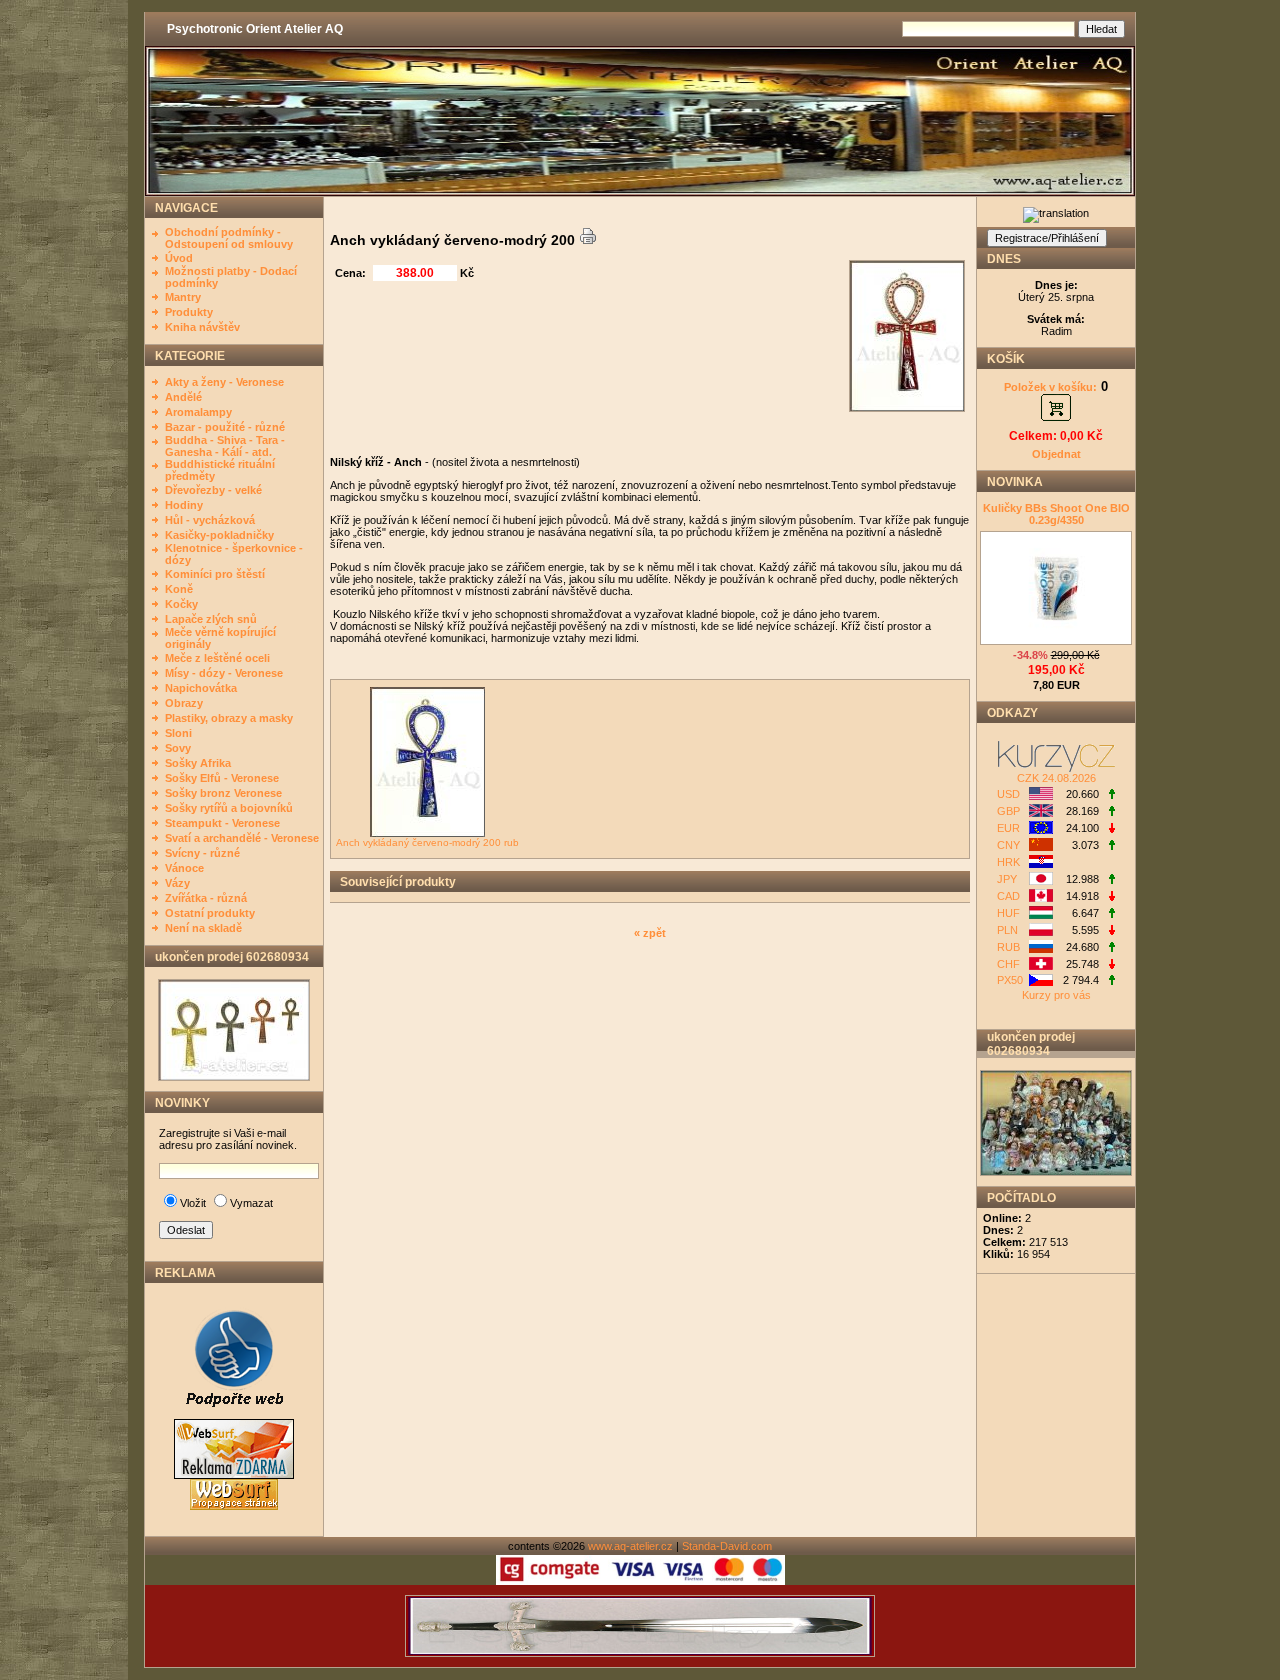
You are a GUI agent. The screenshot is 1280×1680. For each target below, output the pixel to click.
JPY (1007, 879)
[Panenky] (1056, 1172)
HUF (1008, 913)
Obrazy (184, 703)
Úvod (179, 258)
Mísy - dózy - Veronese (224, 673)
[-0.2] (1110, 965)
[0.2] (1110, 795)
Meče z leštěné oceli (217, 658)
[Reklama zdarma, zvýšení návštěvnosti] (234, 1415)
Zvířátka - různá (206, 898)
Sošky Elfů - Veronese (222, 778)
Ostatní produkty (210, 913)
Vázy (177, 883)
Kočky (181, 604)
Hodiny (184, 505)
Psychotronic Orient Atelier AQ (255, 29)
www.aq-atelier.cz (630, 1546)
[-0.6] (1110, 897)
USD (1008, 794)
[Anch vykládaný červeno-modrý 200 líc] (909, 408)
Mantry (183, 297)
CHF (1008, 964)
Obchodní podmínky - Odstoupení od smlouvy (229, 238)
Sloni (178, 733)
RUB (1008, 947)
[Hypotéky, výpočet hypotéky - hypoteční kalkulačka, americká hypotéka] (1056, 768)
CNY (1008, 845)
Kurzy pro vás (1056, 995)
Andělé (183, 397)
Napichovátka (201, 688)
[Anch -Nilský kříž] (234, 1077)
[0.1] (1110, 812)
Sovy (178, 748)
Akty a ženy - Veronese (224, 382)
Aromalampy (198, 412)
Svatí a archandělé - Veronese (242, 838)
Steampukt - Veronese (222, 823)
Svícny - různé (202, 853)
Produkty (189, 312)
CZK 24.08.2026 (1056, 778)
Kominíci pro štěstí (215, 574)
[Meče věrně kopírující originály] (640, 1653)
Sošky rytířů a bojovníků (229, 808)
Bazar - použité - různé (225, 427)
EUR (1008, 828)
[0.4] (1110, 981)
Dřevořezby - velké (213, 490)
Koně (179, 589)
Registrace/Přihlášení (1047, 238)
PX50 (1010, 980)
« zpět (650, 933)
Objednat (1056, 454)
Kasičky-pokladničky (219, 535)
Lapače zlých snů (211, 619)
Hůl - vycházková (210, 520)
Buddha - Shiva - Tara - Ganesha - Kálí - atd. (225, 446)
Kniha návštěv (202, 327)
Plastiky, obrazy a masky (229, 718)
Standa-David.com (727, 1546)
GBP (1008, 811)
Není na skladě (203, 928)
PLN (1007, 930)
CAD (1008, 896)
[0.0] (1110, 880)
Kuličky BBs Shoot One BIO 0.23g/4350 (1056, 514)
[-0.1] (1110, 829)
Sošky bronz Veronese (223, 793)
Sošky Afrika (198, 763)
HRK (1008, 862)
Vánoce (184, 868)
